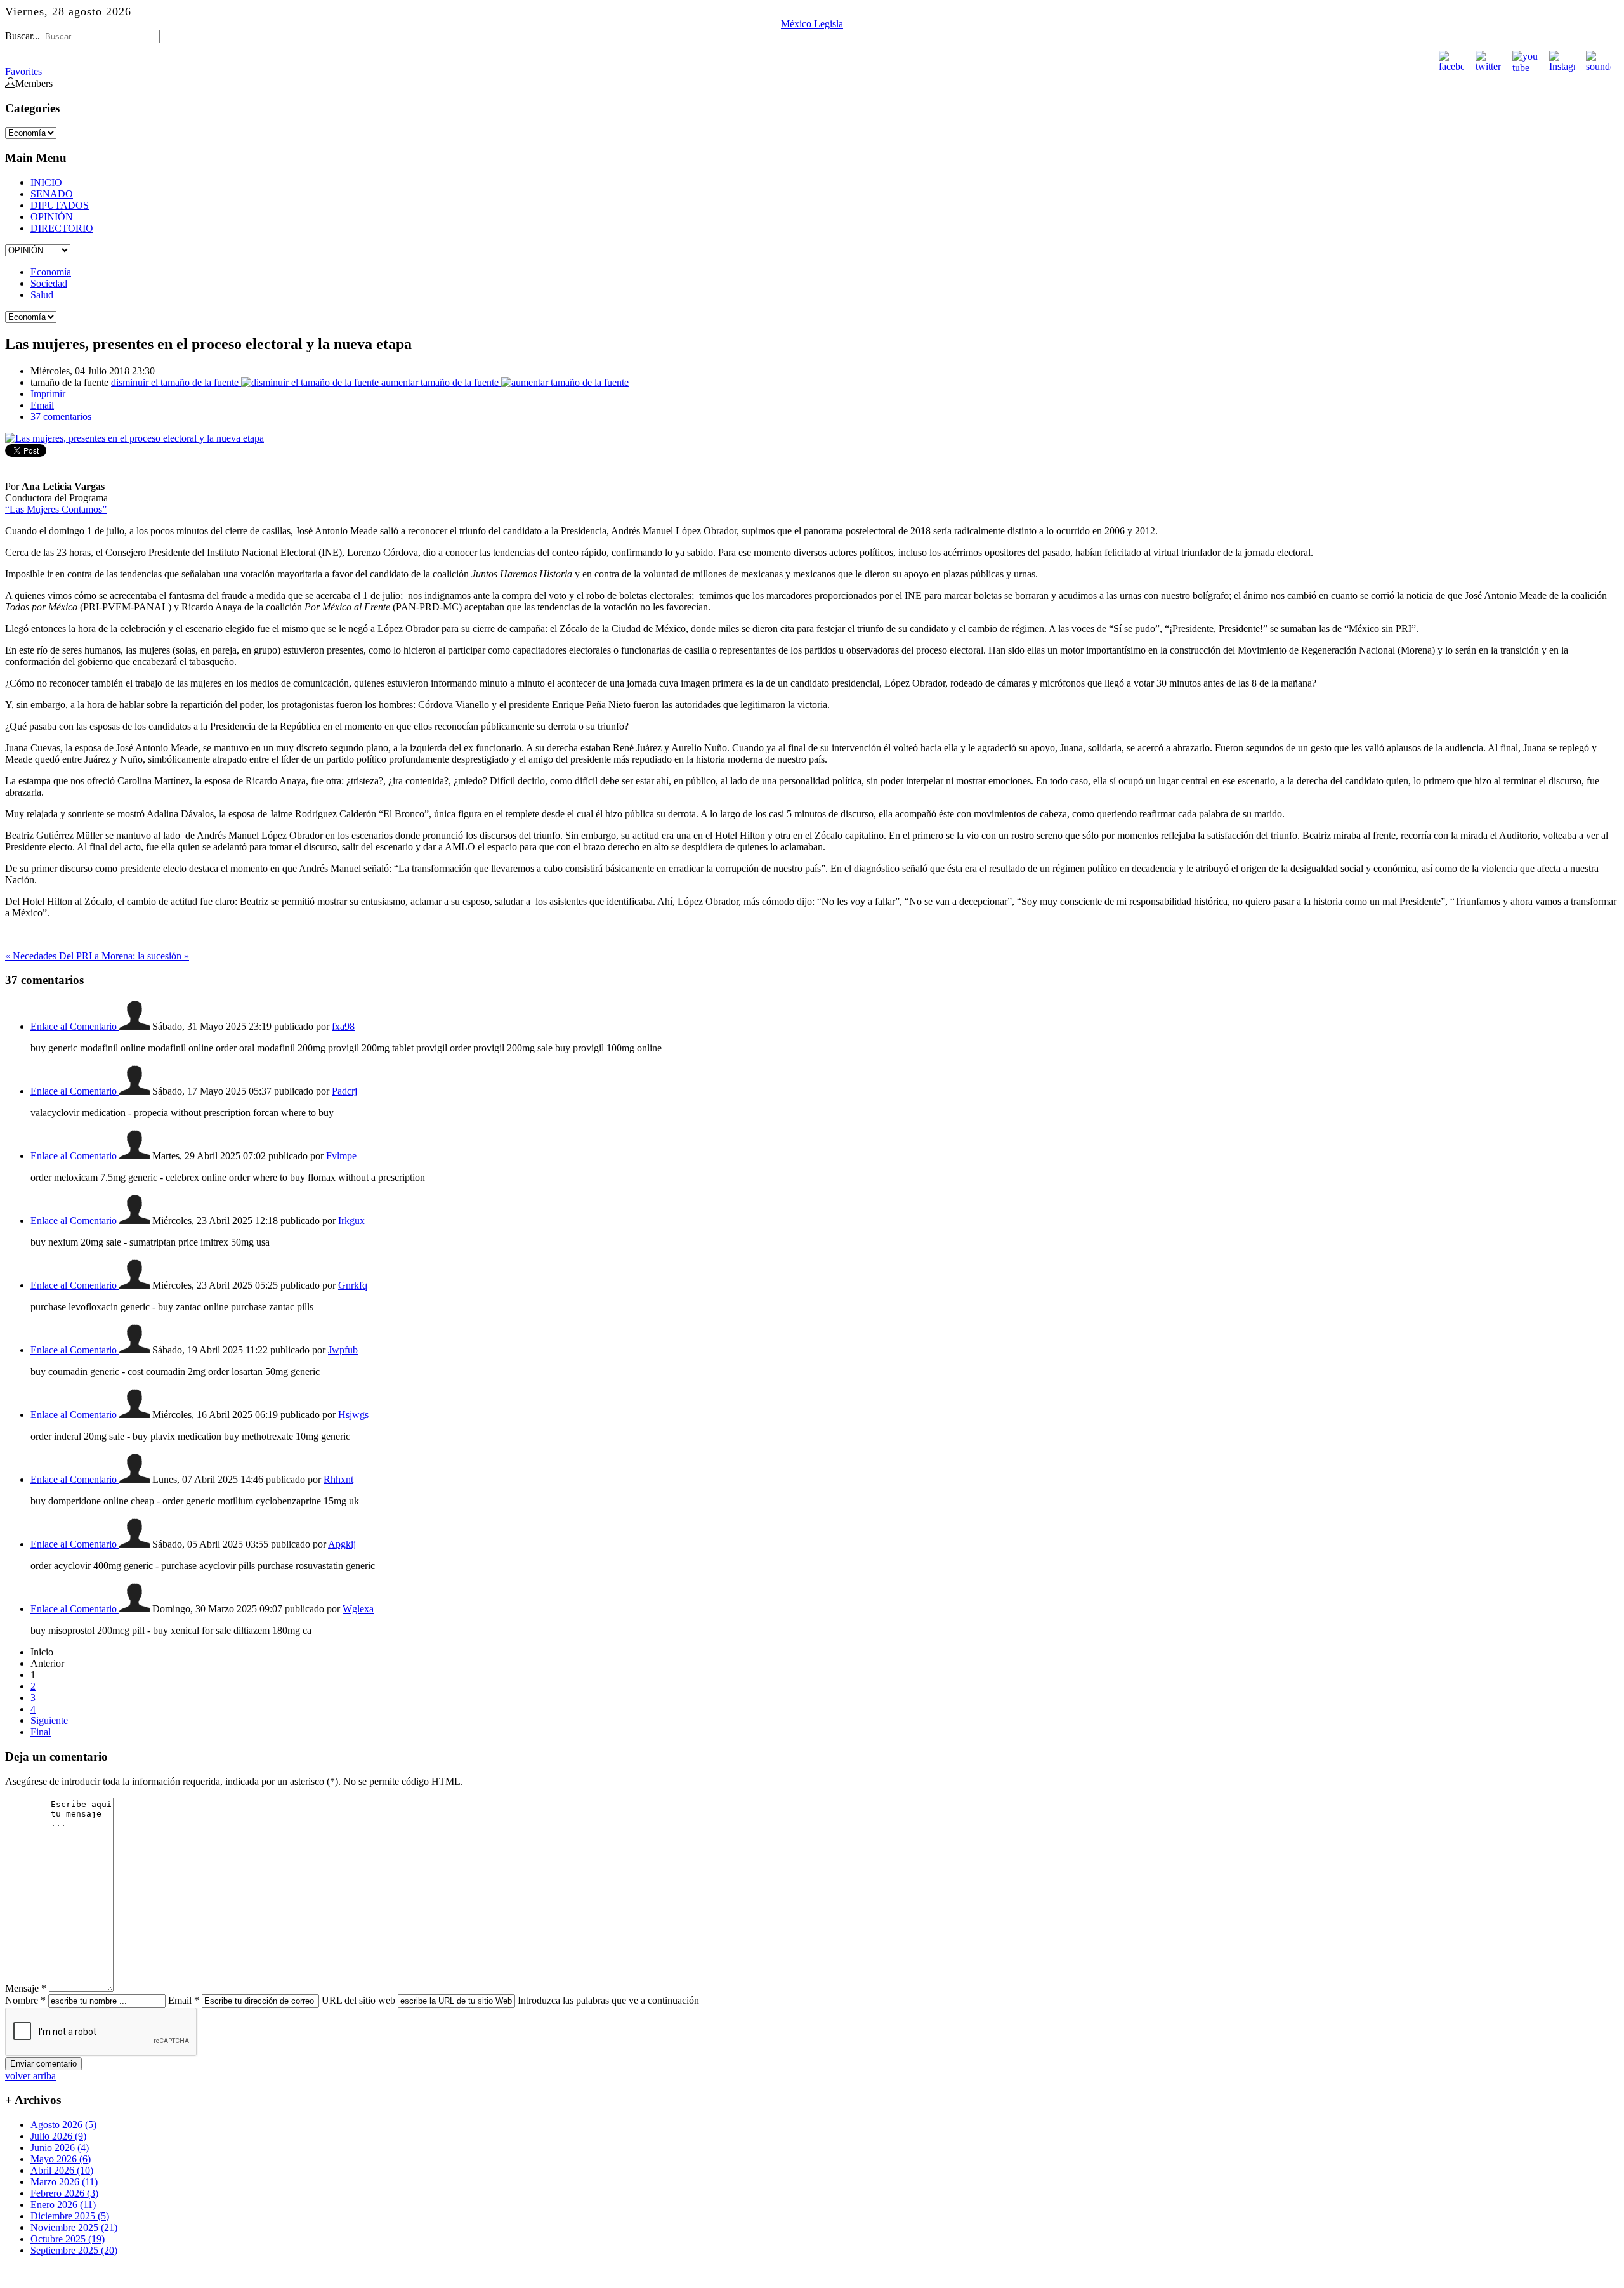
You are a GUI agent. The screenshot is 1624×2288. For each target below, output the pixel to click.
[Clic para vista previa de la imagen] (134, 438)
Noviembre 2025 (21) (74, 2227)
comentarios (61, 417)
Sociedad (49, 283)
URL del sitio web (358, 2000)
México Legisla (812, 24)
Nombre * (25, 2000)
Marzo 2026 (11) (64, 2182)
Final (41, 1732)
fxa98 (343, 1026)
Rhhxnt (338, 1479)
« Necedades (32, 956)
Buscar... (23, 36)
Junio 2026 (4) (60, 2147)
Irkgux (351, 1220)
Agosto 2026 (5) (63, 2125)
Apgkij (342, 1544)
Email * (184, 2000)
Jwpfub (343, 1350)
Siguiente (49, 1720)
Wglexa (358, 1609)
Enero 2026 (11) (63, 2205)
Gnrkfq (353, 1285)
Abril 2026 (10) (62, 2170)
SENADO (52, 194)
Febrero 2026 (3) (64, 2193)
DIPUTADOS (60, 205)
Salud (42, 295)
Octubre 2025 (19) (68, 2239)
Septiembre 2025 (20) (74, 2250)
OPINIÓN (52, 217)
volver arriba (30, 2076)
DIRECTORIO (62, 228)
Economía (51, 272)
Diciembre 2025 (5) (70, 2216)
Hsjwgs (353, 1415)
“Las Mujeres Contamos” (56, 509)
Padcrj (344, 1091)
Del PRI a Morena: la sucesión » (124, 956)
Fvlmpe (341, 1156)
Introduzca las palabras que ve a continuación (608, 2000)
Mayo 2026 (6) (61, 2159)
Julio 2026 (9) (58, 2136)
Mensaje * (26, 1988)
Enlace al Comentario (75, 1026)
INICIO (46, 182)
